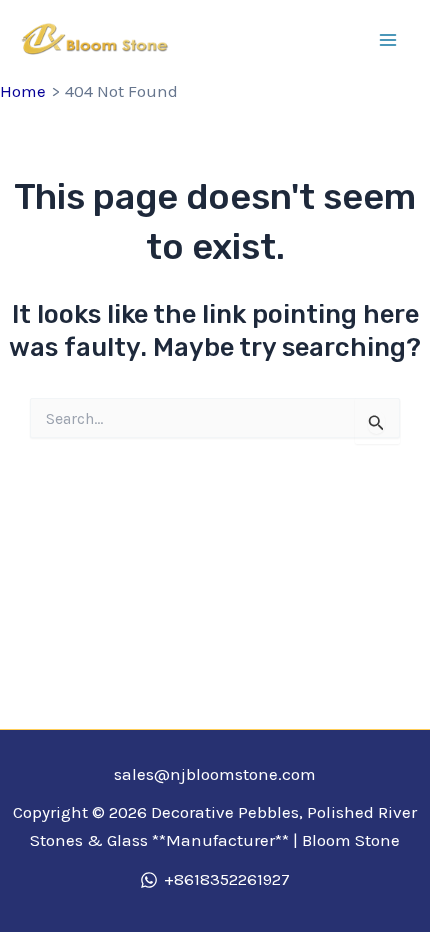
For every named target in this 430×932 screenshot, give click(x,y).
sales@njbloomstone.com (215, 774)
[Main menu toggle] (388, 40)
